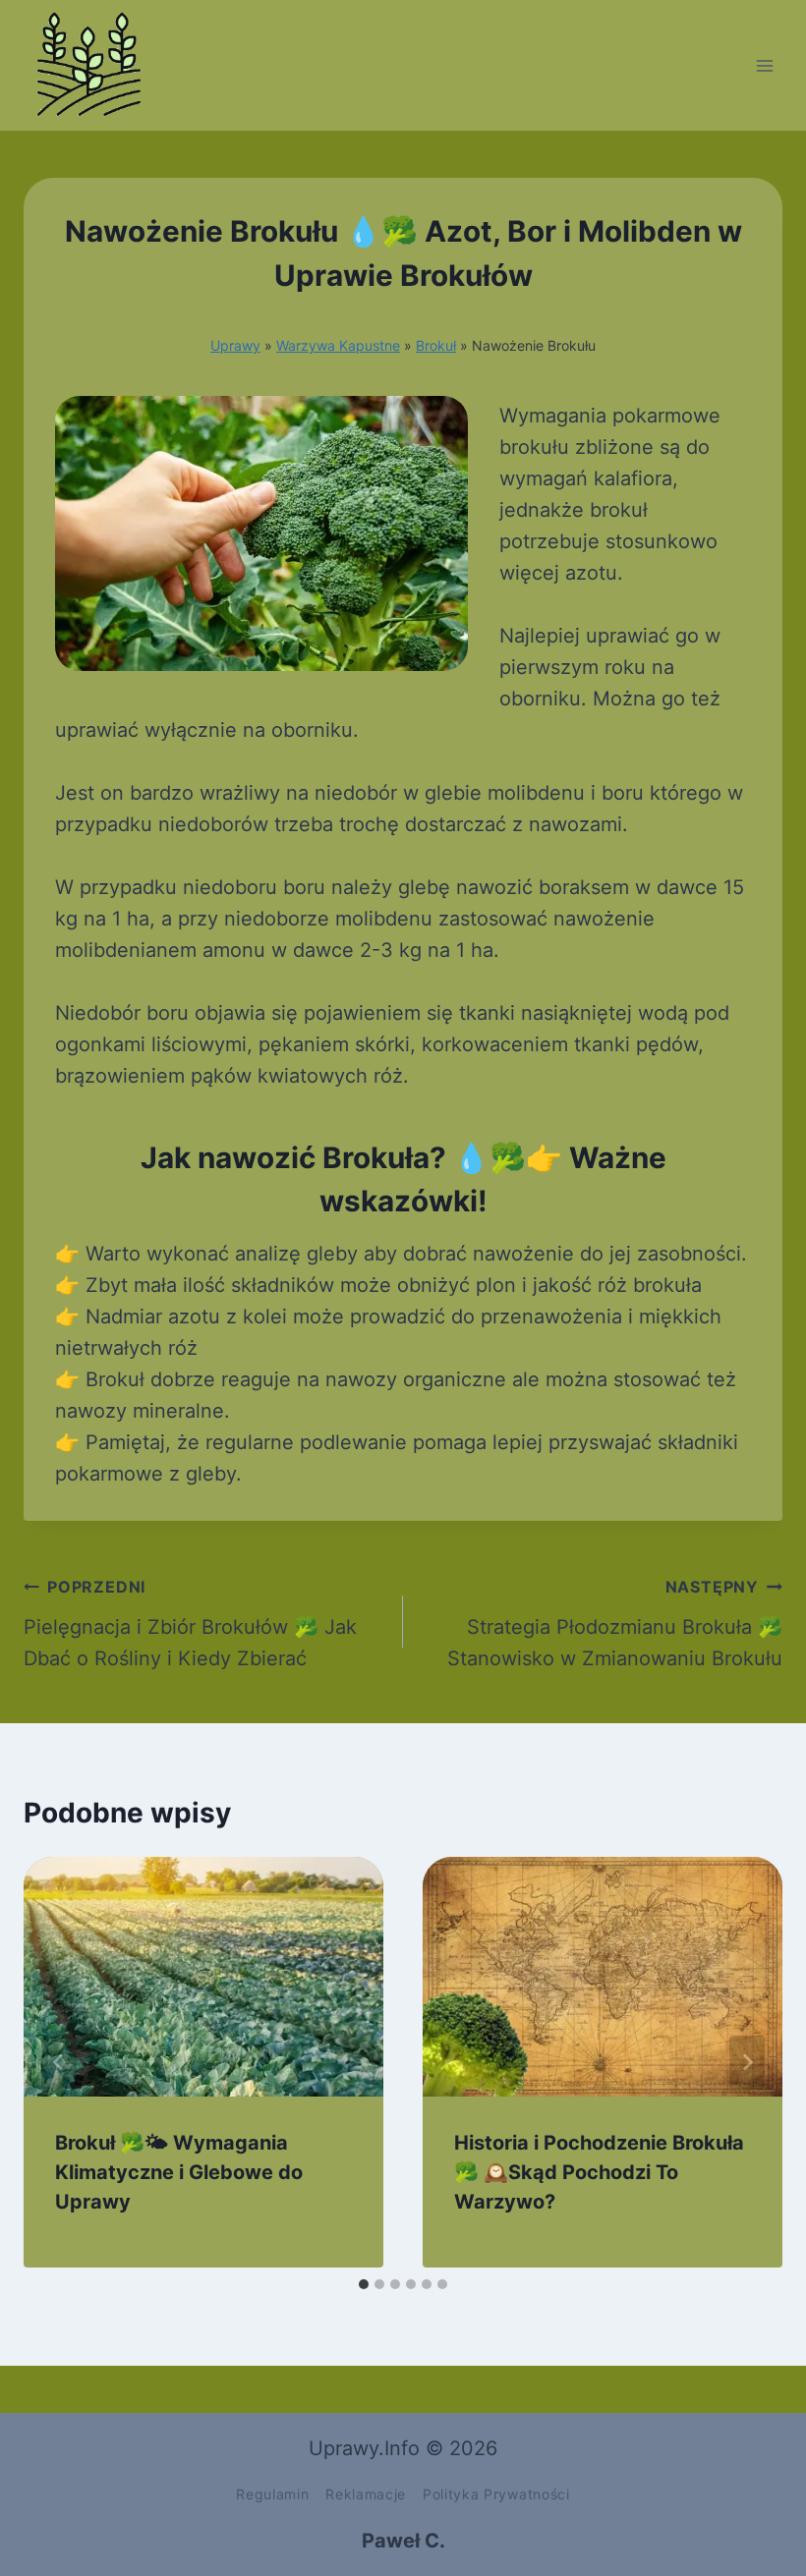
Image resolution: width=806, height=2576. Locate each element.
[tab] (364, 2284)
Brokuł (436, 345)
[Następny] (747, 2062)
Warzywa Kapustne (338, 345)
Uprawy (235, 345)
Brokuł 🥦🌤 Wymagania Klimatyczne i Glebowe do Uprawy (179, 2172)
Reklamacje (366, 2494)
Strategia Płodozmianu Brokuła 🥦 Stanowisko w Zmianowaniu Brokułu (615, 1624)
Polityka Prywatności (496, 2494)
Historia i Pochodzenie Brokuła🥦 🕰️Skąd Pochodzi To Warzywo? (599, 2172)
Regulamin (272, 2494)
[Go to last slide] (59, 2062)
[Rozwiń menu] (764, 65)
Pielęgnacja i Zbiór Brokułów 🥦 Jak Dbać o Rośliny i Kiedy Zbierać (190, 1624)
